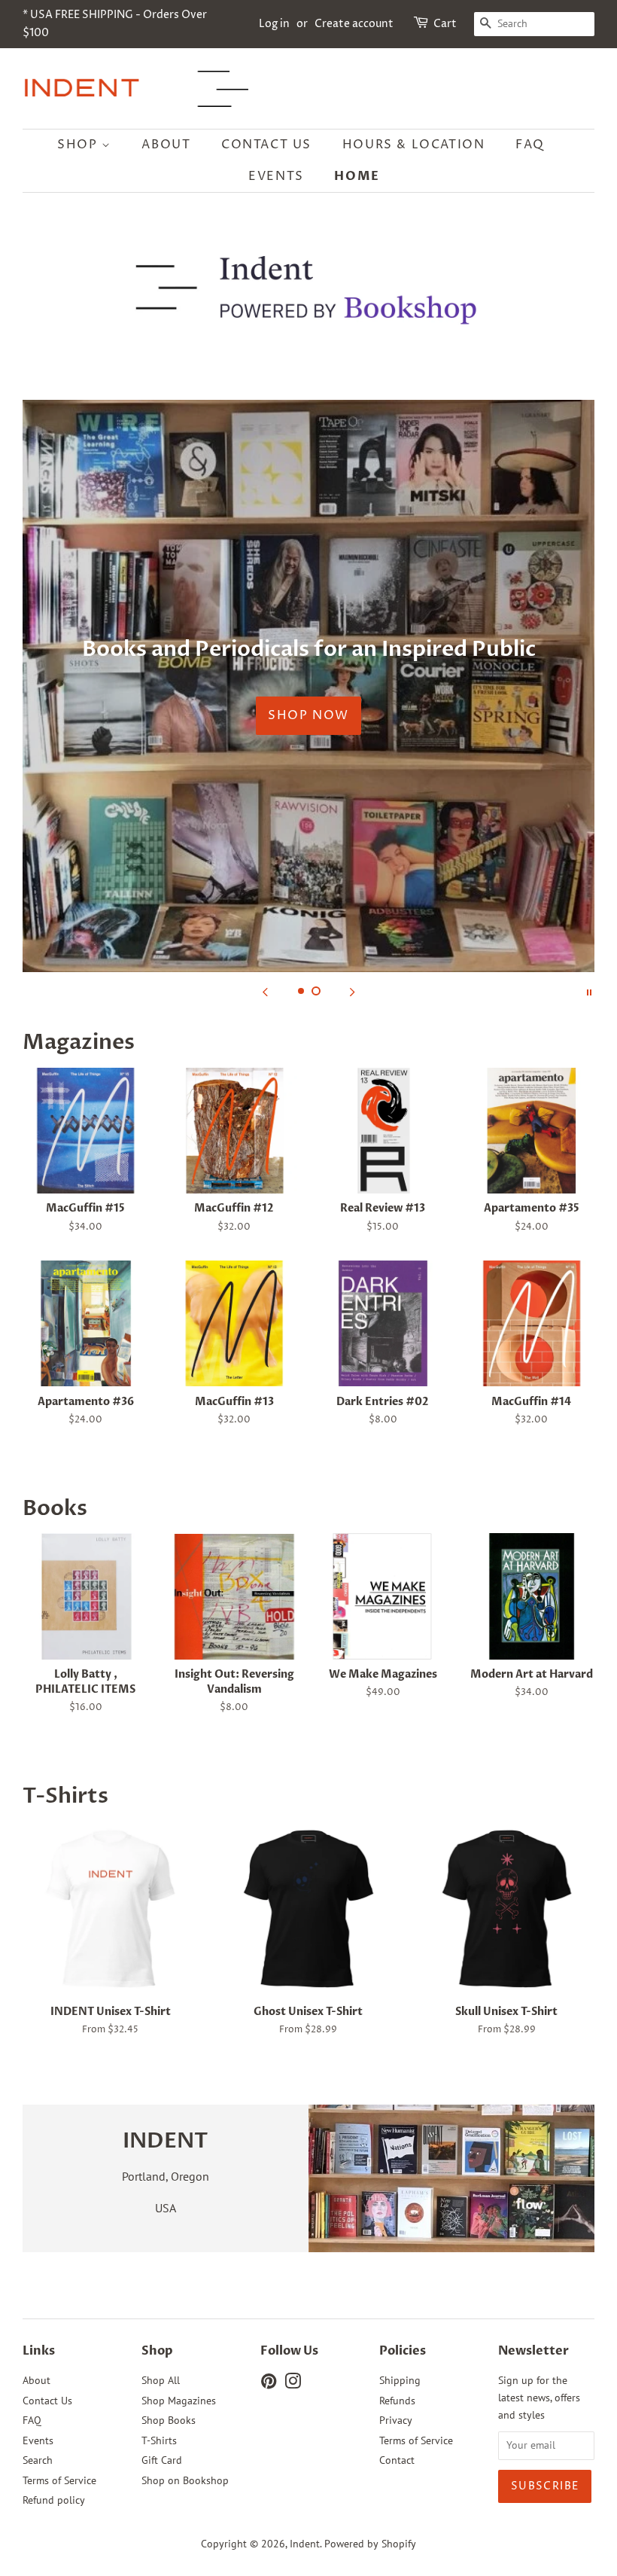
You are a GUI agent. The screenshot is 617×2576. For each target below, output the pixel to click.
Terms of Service (59, 2480)
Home (357, 176)
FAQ (530, 145)
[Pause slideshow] (589, 991)
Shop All (161, 2380)
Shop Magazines (179, 2401)
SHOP (79, 145)
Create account (354, 24)
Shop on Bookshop (185, 2480)
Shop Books (169, 2420)
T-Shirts (159, 2440)
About (166, 145)
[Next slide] (352, 991)
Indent (305, 2544)
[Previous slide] (265, 991)
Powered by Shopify (370, 2544)
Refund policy (54, 2500)
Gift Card (162, 2460)
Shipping (400, 2380)
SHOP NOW (308, 715)
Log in (274, 24)
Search (38, 2460)
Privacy (396, 2420)
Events (276, 176)
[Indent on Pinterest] (269, 2384)
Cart (445, 24)
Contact (397, 2460)
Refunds (397, 2401)
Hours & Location (414, 145)
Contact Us (266, 145)
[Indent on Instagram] (293, 2384)
